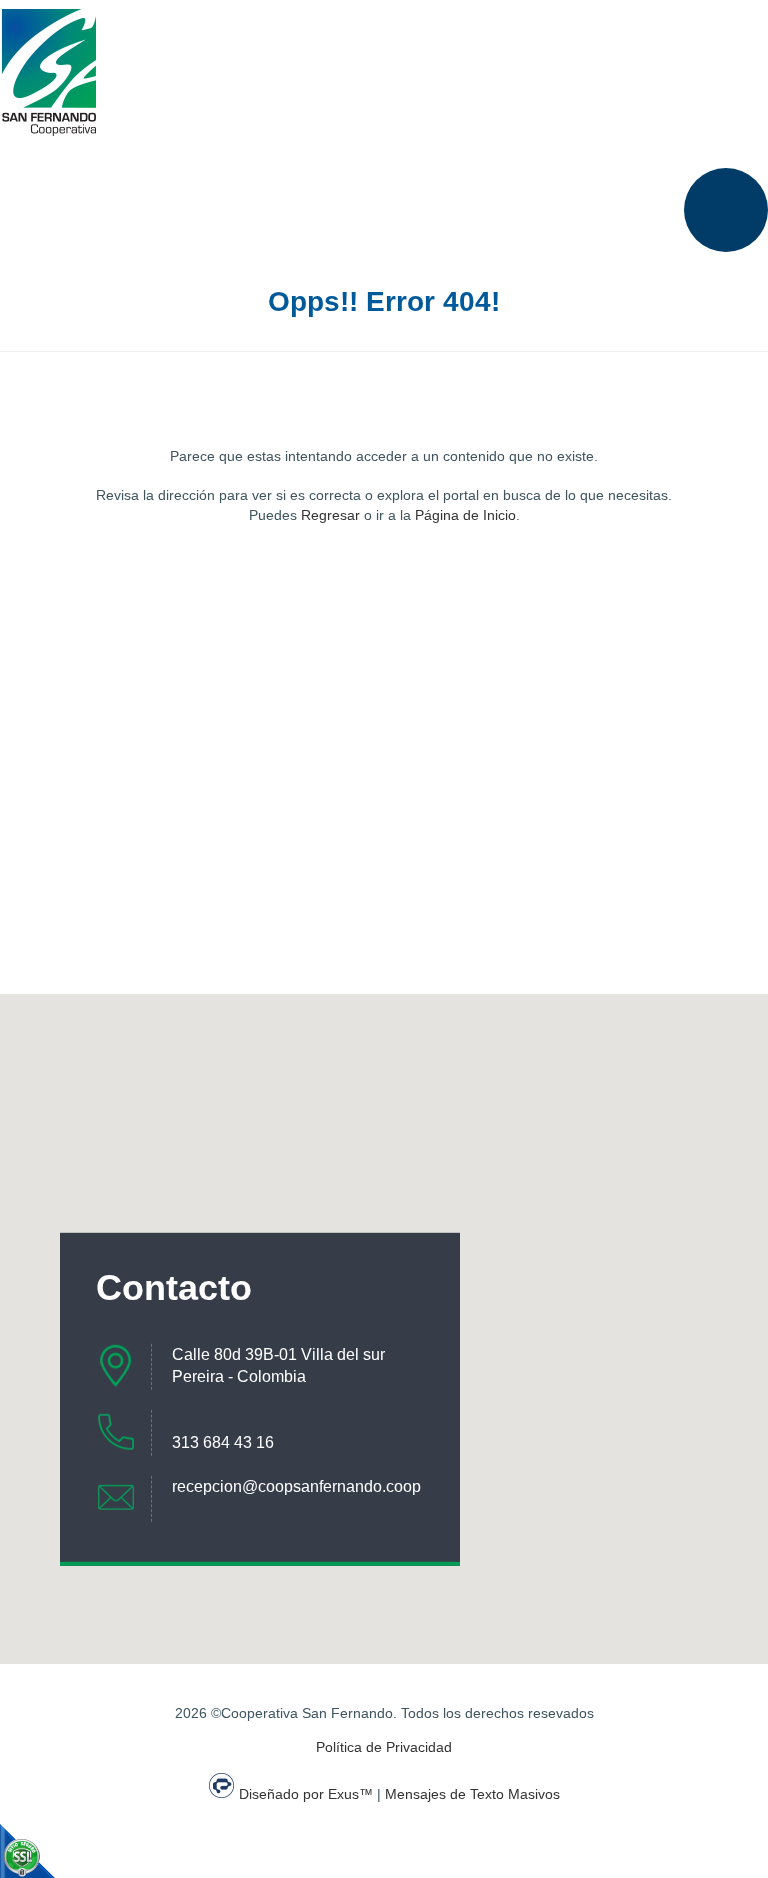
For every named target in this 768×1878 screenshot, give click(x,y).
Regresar (330, 515)
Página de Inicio (465, 515)
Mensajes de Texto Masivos (472, 1794)
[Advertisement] (384, 724)
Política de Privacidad (384, 1747)
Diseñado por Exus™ (306, 1794)
